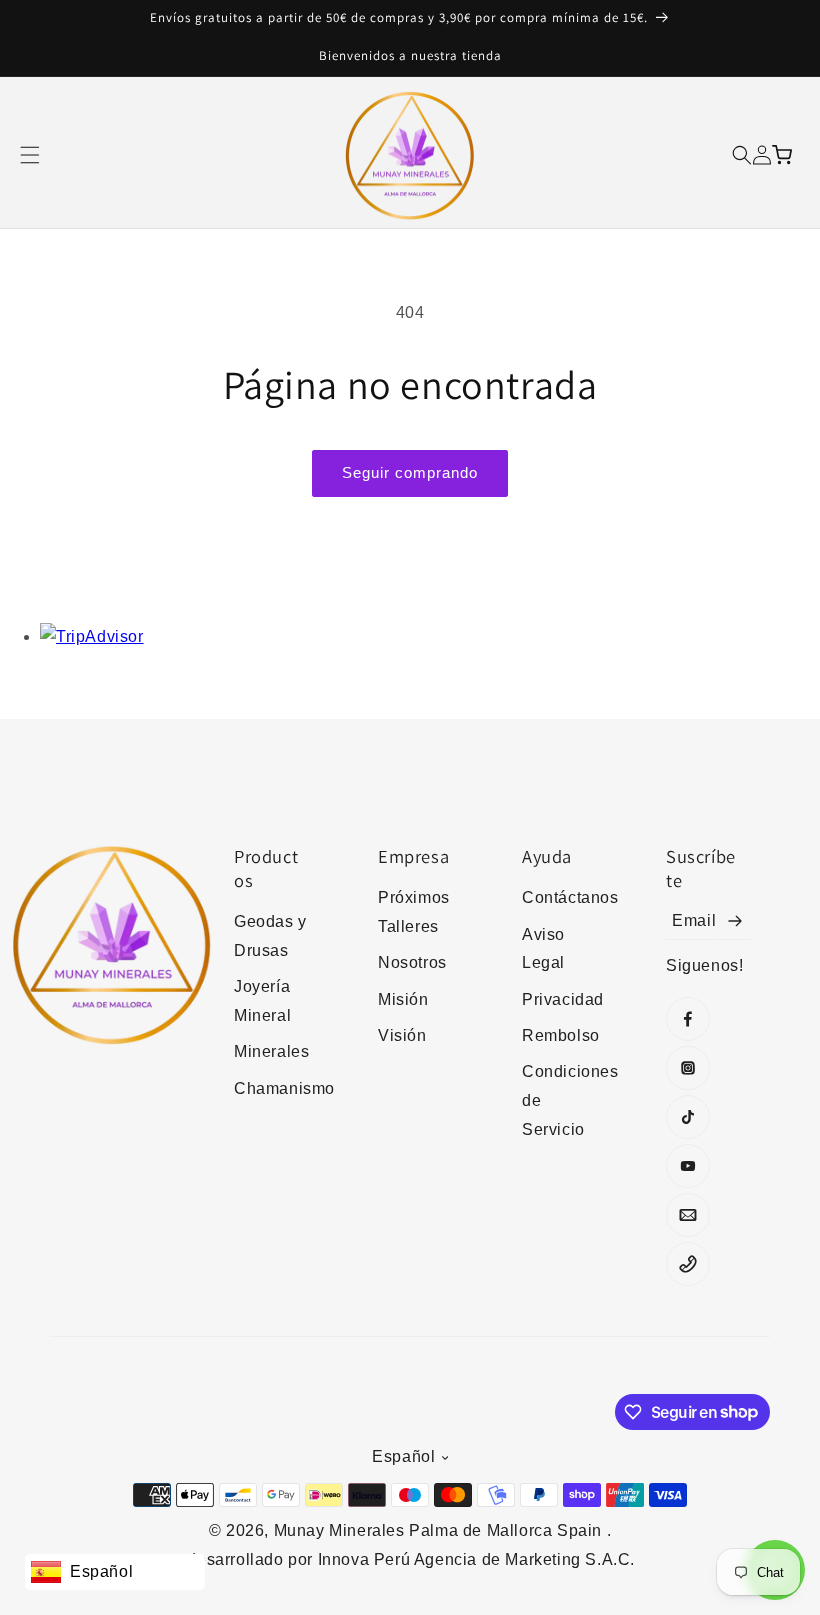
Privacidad (563, 999)
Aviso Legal (543, 949)
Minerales (271, 1051)
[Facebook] (688, 1019)
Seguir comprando (410, 472)
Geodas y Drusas (270, 936)
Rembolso (561, 1035)
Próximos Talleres (414, 912)
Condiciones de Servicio (564, 1100)
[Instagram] (688, 1068)
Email (694, 920)
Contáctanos (564, 897)
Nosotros (412, 962)
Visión (402, 1035)
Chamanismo (276, 1088)
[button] (30, 155)
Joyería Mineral (262, 1001)
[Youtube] (688, 1166)
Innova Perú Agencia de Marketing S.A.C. (476, 1559)
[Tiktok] (688, 1117)
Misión (403, 999)
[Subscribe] (735, 921)
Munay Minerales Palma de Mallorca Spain (440, 1530)
